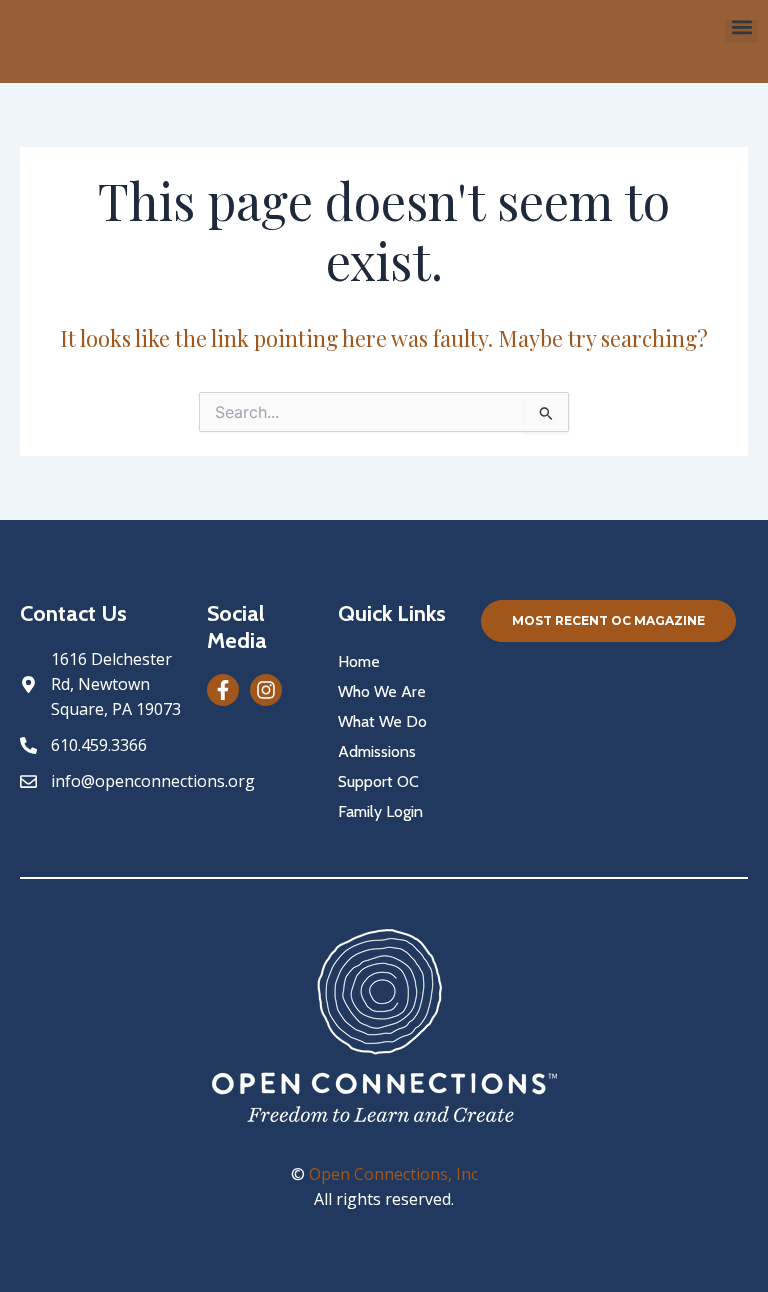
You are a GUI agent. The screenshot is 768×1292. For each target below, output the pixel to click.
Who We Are (382, 691)
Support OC (378, 781)
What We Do (382, 721)
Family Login (380, 811)
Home (359, 661)
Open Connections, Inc (393, 1174)
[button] (741, 26)
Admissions (377, 751)
